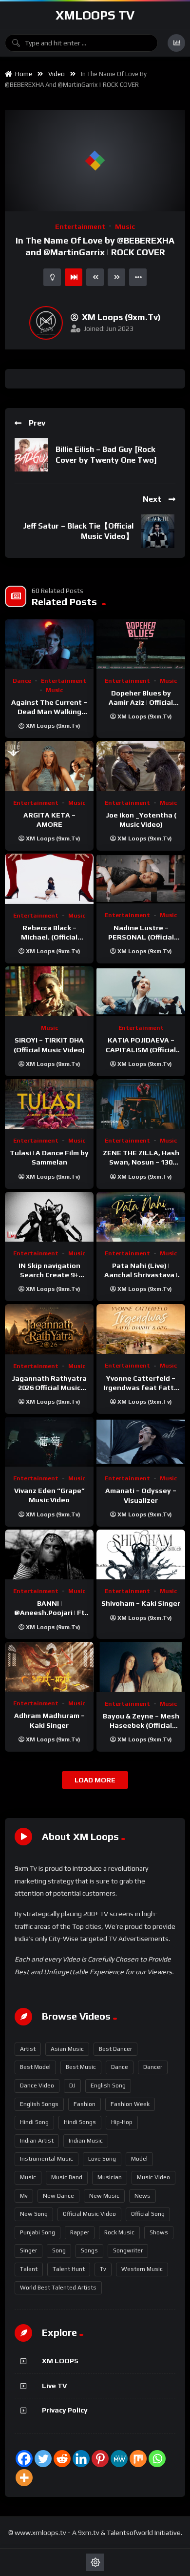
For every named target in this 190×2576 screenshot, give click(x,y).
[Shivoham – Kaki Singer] (141, 1555)
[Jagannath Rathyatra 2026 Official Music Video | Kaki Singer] (49, 1329)
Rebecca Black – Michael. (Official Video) (49, 937)
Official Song (148, 2214)
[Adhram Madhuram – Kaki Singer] (49, 1667)
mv (24, 2196)
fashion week (130, 2104)
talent (29, 2269)
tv (103, 2269)
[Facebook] (24, 2459)
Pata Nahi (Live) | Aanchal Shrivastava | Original (141, 1275)
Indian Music (86, 2141)
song (59, 2250)
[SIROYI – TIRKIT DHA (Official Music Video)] (49, 991)
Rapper (80, 2232)
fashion (85, 2104)
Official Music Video (89, 2214)
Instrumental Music (47, 2159)
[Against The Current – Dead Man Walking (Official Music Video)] (49, 644)
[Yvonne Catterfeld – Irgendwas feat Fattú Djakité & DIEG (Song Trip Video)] (141, 1329)
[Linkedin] (81, 2459)
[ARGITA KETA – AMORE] (49, 766)
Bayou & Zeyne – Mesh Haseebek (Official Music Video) (141, 1725)
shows (159, 2232)
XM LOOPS (60, 2361)
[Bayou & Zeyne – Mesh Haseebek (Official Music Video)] (141, 1667)
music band (67, 2177)
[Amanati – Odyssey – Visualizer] (141, 1442)
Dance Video (37, 2085)
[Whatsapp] (157, 2459)
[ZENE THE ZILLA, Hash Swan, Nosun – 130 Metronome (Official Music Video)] (141, 1104)
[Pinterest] (100, 2459)
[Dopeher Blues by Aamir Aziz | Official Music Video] (141, 644)
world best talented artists (58, 2288)
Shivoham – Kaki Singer (141, 1603)
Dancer (153, 2067)
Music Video (153, 2177)
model (139, 2159)
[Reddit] (62, 2459)
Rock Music (119, 2232)
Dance (22, 681)
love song (102, 2159)
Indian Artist (37, 2141)
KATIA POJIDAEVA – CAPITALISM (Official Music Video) (141, 1049)
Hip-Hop (122, 2122)
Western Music (142, 2269)
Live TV (54, 2386)
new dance (58, 2196)
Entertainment (80, 226)
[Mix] (138, 2459)
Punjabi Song (38, 2232)
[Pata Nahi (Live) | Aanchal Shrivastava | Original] (141, 1217)
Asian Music (67, 2049)
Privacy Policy (65, 2410)
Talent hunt (69, 2269)
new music (104, 2196)
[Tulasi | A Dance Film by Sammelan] (49, 1104)
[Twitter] (43, 2459)
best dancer (115, 2049)
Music (125, 226)
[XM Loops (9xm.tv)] (46, 323)
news (142, 2196)
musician (110, 2177)
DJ (72, 2085)
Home (22, 74)
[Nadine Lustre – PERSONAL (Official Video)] (141, 879)
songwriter (128, 2250)
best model (35, 2067)
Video (57, 74)
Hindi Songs (80, 2122)
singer (28, 2250)
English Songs (39, 2104)
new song (34, 2214)
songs (89, 2250)
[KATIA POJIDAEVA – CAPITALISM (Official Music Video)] (141, 991)
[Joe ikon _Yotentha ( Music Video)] (141, 766)
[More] (24, 2478)
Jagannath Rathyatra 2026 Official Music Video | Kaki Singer (49, 1388)
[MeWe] (119, 2459)
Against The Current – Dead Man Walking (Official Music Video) (49, 712)
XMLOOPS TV (95, 15)
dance (120, 2067)
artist (28, 2049)
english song (108, 2085)
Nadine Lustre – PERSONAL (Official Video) (141, 937)
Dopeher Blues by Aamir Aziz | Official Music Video (141, 702)
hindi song (34, 2122)
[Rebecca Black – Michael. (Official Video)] (49, 879)
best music (81, 2067)
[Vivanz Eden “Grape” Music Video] (49, 1442)
